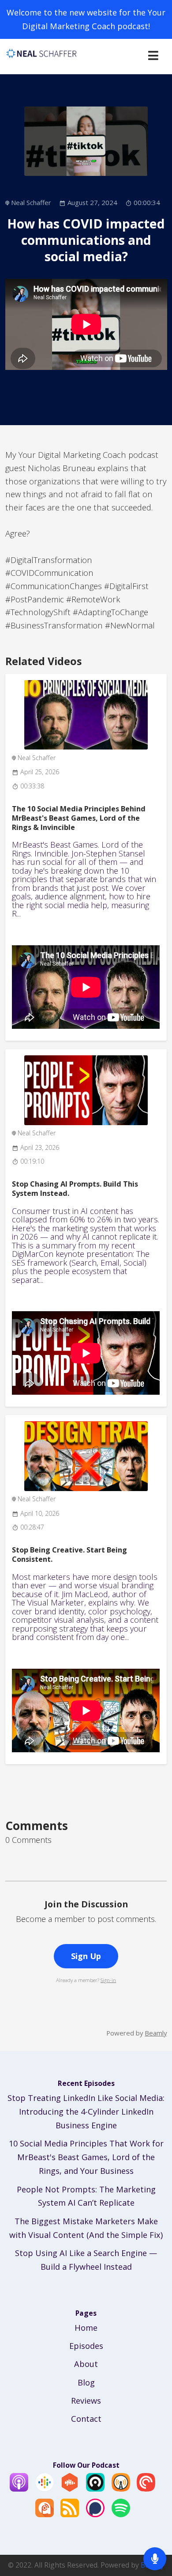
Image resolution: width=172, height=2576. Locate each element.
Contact (86, 2419)
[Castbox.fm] (70, 2488)
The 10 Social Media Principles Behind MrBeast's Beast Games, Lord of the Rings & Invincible (79, 818)
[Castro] (95, 2488)
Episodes (86, 2346)
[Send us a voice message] (155, 2559)
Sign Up (86, 1956)
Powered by (136, 2033)
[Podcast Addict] (45, 2514)
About (86, 2364)
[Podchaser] (95, 2514)
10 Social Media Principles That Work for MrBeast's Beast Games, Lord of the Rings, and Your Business (86, 2157)
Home (86, 2328)
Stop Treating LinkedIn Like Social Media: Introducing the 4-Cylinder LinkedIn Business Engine (86, 2112)
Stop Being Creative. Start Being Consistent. (69, 1554)
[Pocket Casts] (146, 2488)
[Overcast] (121, 2488)
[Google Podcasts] (45, 2488)
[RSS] (70, 2514)
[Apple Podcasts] (19, 2488)
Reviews (86, 2401)
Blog (86, 2382)
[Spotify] (121, 2514)
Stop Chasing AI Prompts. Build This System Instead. (75, 1189)
